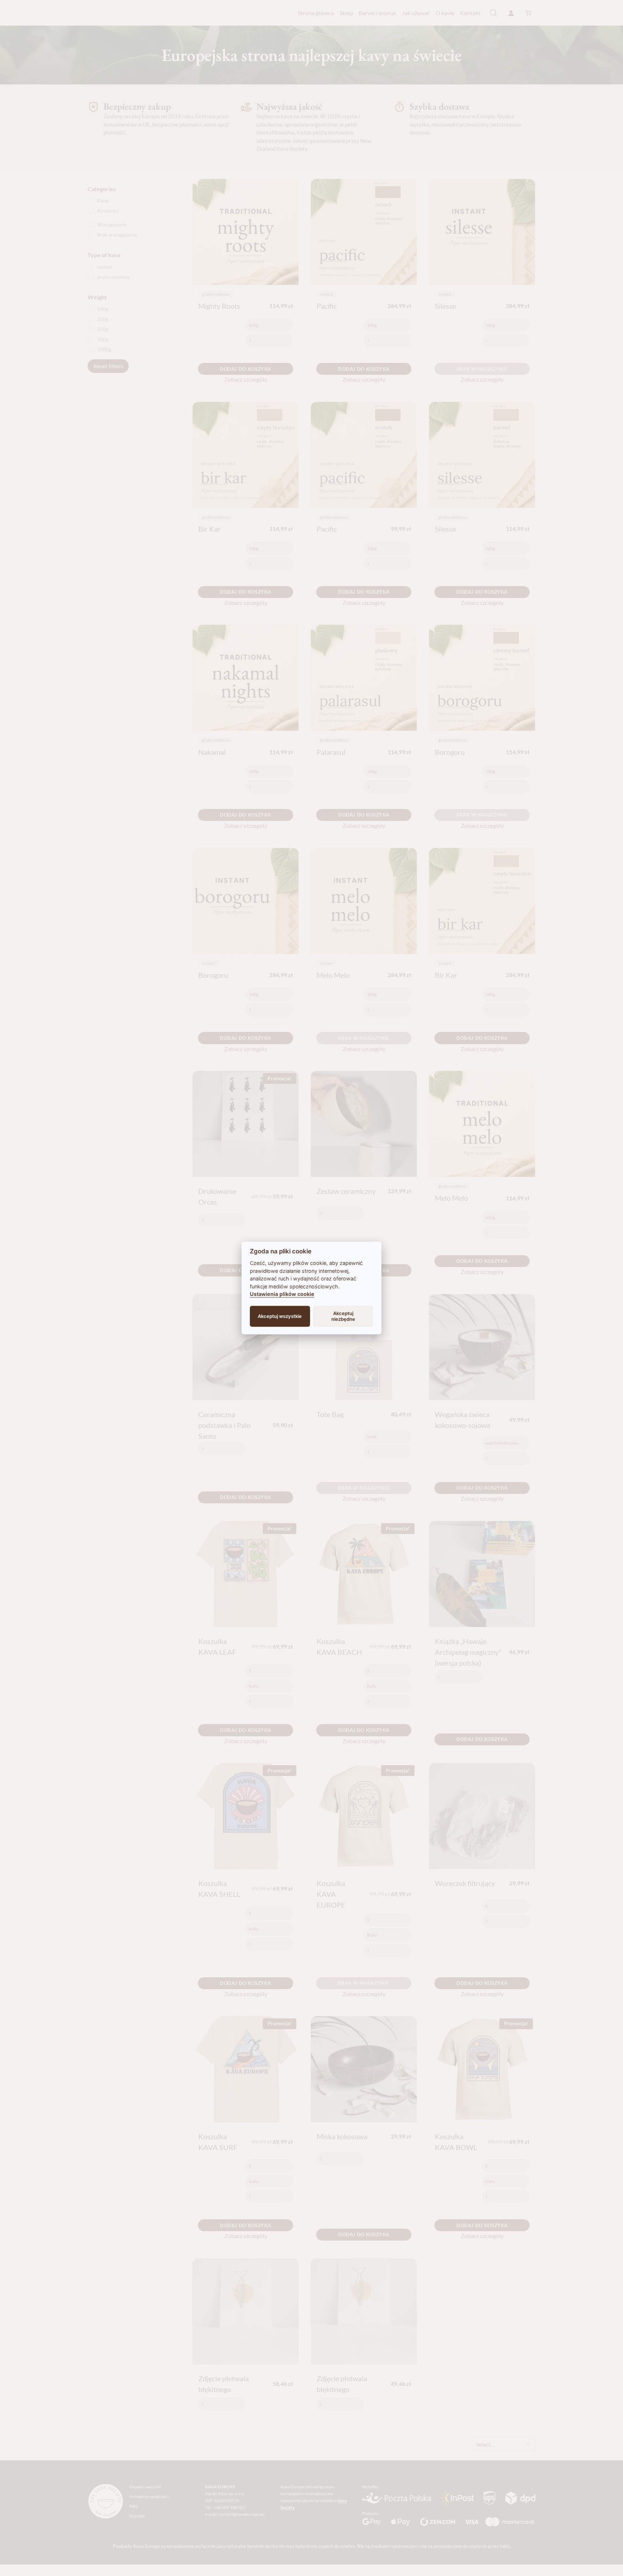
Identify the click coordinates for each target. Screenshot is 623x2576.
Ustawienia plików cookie (282, 1294)
